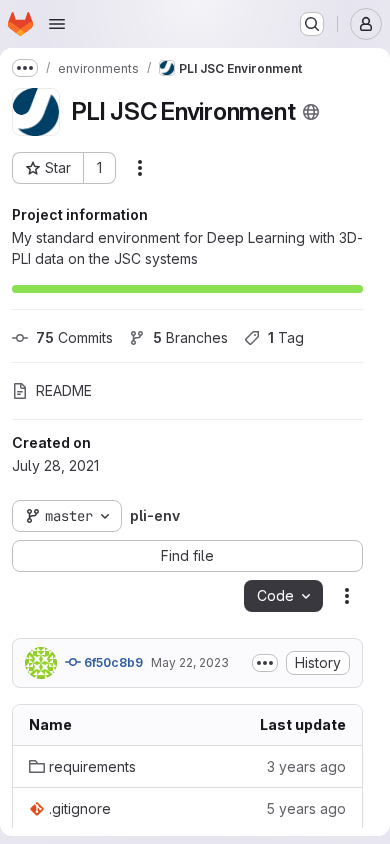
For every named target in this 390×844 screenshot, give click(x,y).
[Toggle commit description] (265, 663)
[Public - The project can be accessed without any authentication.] (311, 112)
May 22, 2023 (190, 662)
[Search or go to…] (312, 24)
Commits (74, 337)
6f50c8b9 (112, 662)
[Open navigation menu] (57, 24)
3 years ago (306, 766)
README (64, 390)
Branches (190, 337)
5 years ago (306, 808)
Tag (286, 337)
